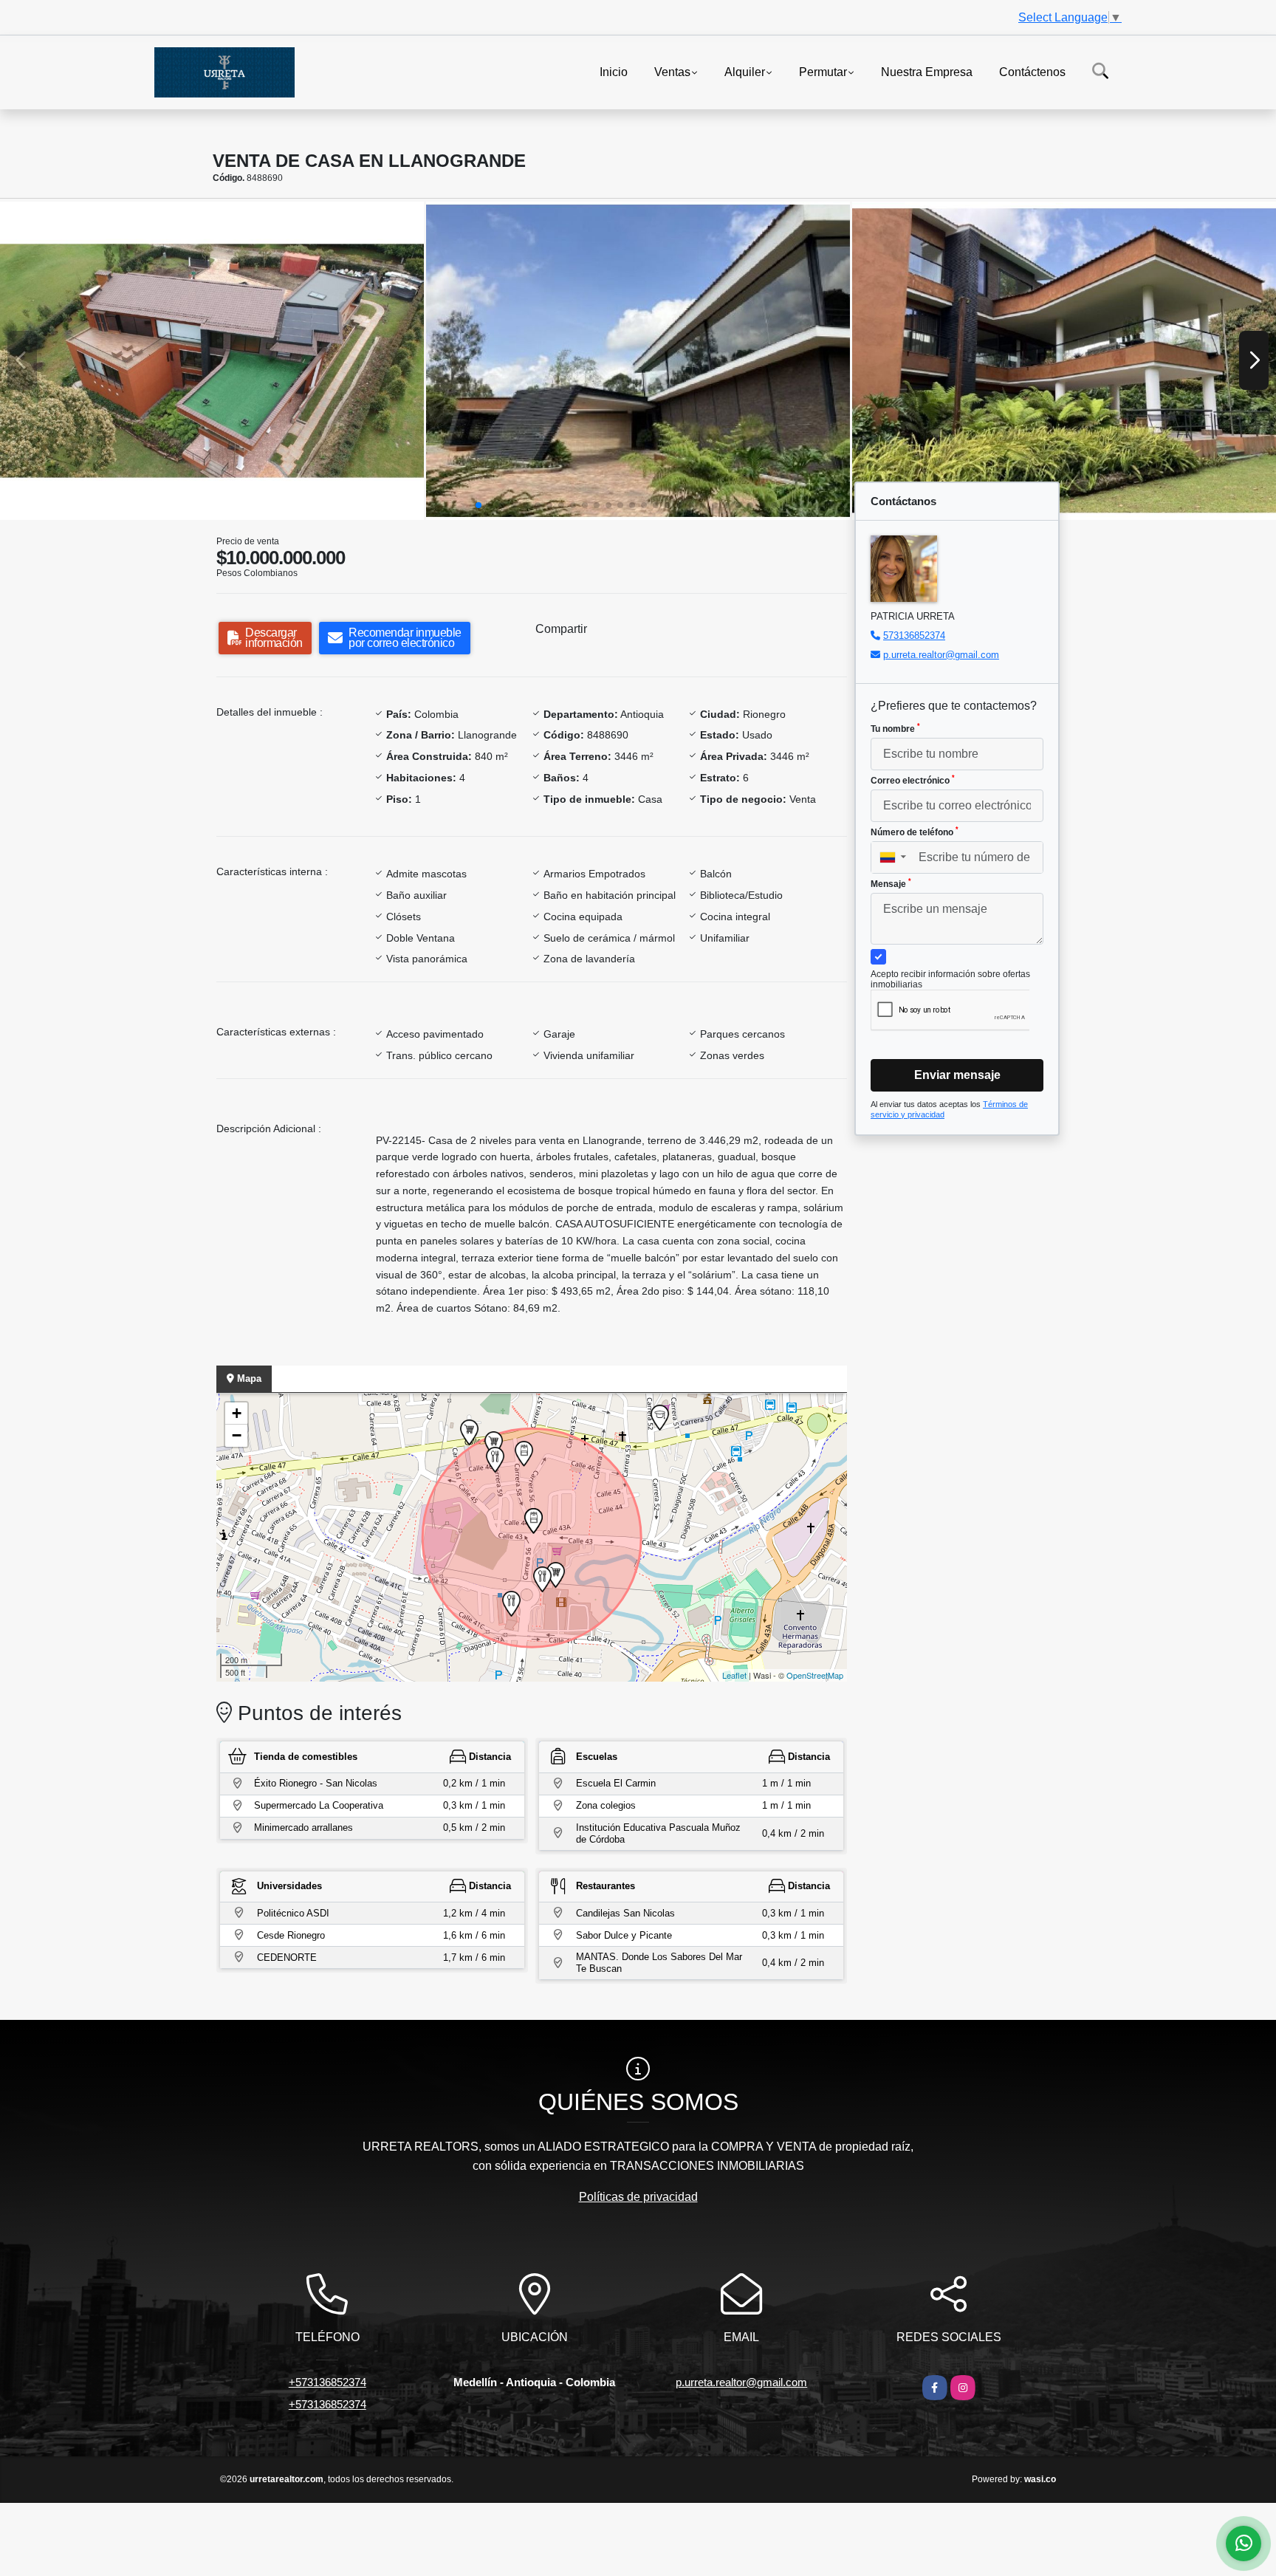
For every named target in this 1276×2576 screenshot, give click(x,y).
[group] (212, 361)
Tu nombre (895, 728)
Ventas (672, 71)
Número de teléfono (915, 832)
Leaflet (734, 1675)
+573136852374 (327, 2382)
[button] (478, 505)
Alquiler (745, 71)
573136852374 (914, 636)
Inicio (614, 71)
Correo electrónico (913, 780)
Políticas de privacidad (638, 2197)
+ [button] (237, 1413)
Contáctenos (1032, 71)
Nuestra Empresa (927, 71)
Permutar (823, 71)
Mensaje (891, 883)
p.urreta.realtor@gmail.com (941, 655)
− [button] (237, 1435)
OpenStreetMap (815, 1675)
